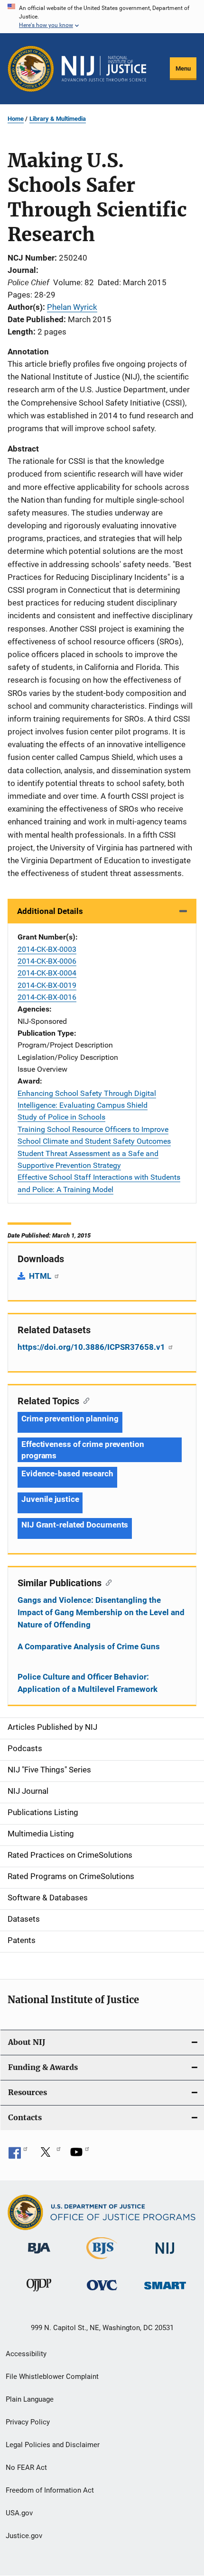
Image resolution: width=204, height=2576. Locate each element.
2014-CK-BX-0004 (47, 973)
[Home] (104, 69)
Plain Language (30, 2399)
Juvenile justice (50, 1499)
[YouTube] (80, 2155)
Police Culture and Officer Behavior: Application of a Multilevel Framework (88, 1683)
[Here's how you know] (102, 17)
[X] (49, 2155)
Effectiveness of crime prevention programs (83, 1450)
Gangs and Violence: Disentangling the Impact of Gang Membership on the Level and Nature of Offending (101, 1612)
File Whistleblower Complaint (52, 2377)
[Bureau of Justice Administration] (39, 2255)
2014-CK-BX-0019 (47, 985)
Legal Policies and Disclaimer (53, 2445)
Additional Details (50, 911)
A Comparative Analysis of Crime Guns (89, 1646)
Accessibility (26, 2354)
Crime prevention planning (70, 1419)
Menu (183, 68)
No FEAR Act (26, 2468)
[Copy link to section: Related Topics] (84, 1400)
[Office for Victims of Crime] (102, 2292)
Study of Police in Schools (61, 1117)
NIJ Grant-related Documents (75, 1525)
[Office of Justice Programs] (31, 69)
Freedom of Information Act (50, 2490)
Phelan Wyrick (72, 307)
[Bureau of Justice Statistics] (102, 2261)
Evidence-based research (67, 1473)
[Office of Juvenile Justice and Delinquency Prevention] (39, 2293)
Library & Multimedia (58, 119)
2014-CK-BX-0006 (47, 961)
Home (16, 119)
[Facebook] (18, 2155)
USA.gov (19, 2513)
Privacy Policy (28, 2422)
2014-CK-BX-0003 (47, 949)
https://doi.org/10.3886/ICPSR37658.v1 (92, 1347)
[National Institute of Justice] (165, 2255)
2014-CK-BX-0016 (47, 997)
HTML (41, 1276)
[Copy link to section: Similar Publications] (107, 1582)
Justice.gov (24, 2536)
